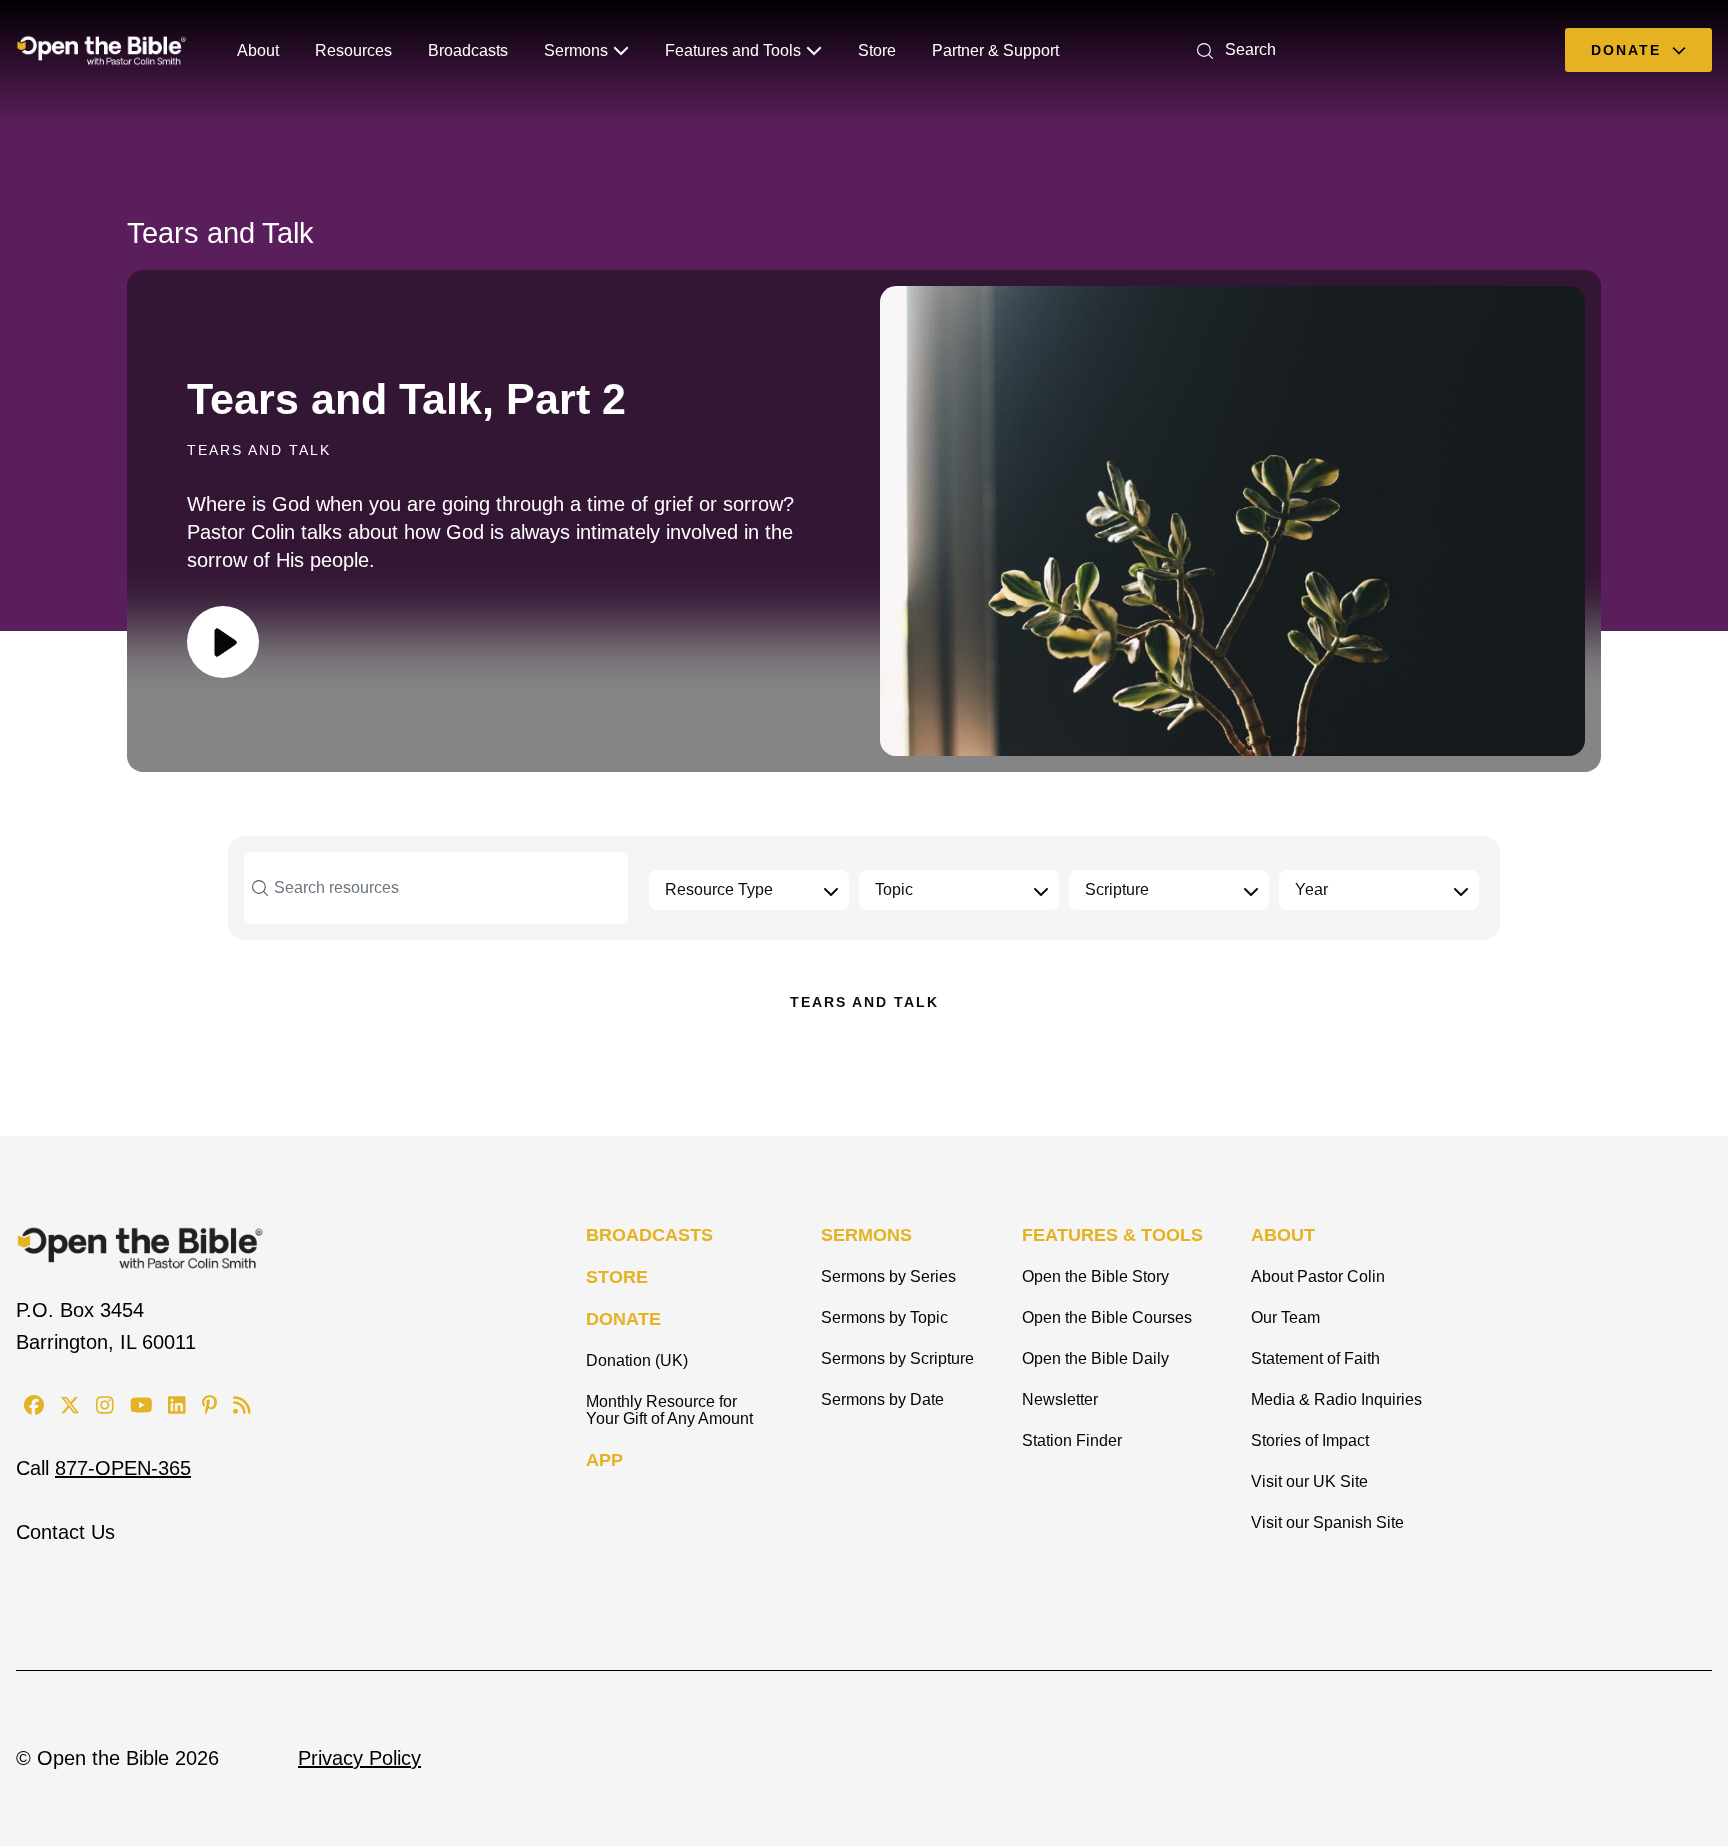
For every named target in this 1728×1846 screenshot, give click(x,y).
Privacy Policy (359, 1758)
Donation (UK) (637, 1360)
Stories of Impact (1310, 1440)
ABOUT (1283, 1235)
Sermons (576, 50)
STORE (617, 1277)
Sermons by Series (888, 1276)
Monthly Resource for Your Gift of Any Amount (669, 1410)
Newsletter (1060, 1399)
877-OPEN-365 (123, 1468)
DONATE (623, 1319)
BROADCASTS (649, 1235)
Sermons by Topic (884, 1317)
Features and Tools (733, 50)
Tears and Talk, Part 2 (406, 399)
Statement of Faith (1315, 1358)
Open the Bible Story (1095, 1276)
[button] (1232, 49)
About (258, 50)
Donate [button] (1629, 50)
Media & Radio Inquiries (1336, 1399)
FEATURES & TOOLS (1112, 1235)
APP (604, 1460)
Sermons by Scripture (897, 1358)
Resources (353, 50)
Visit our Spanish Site (1327, 1522)
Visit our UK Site (1309, 1481)
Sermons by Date (882, 1399)
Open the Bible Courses (1107, 1317)
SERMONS (866, 1235)
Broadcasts (468, 50)
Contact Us (65, 1532)
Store (877, 50)
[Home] (101, 50)
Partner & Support (995, 50)
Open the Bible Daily (1095, 1358)
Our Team (1285, 1317)
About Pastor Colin (1318, 1276)
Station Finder (1072, 1440)
